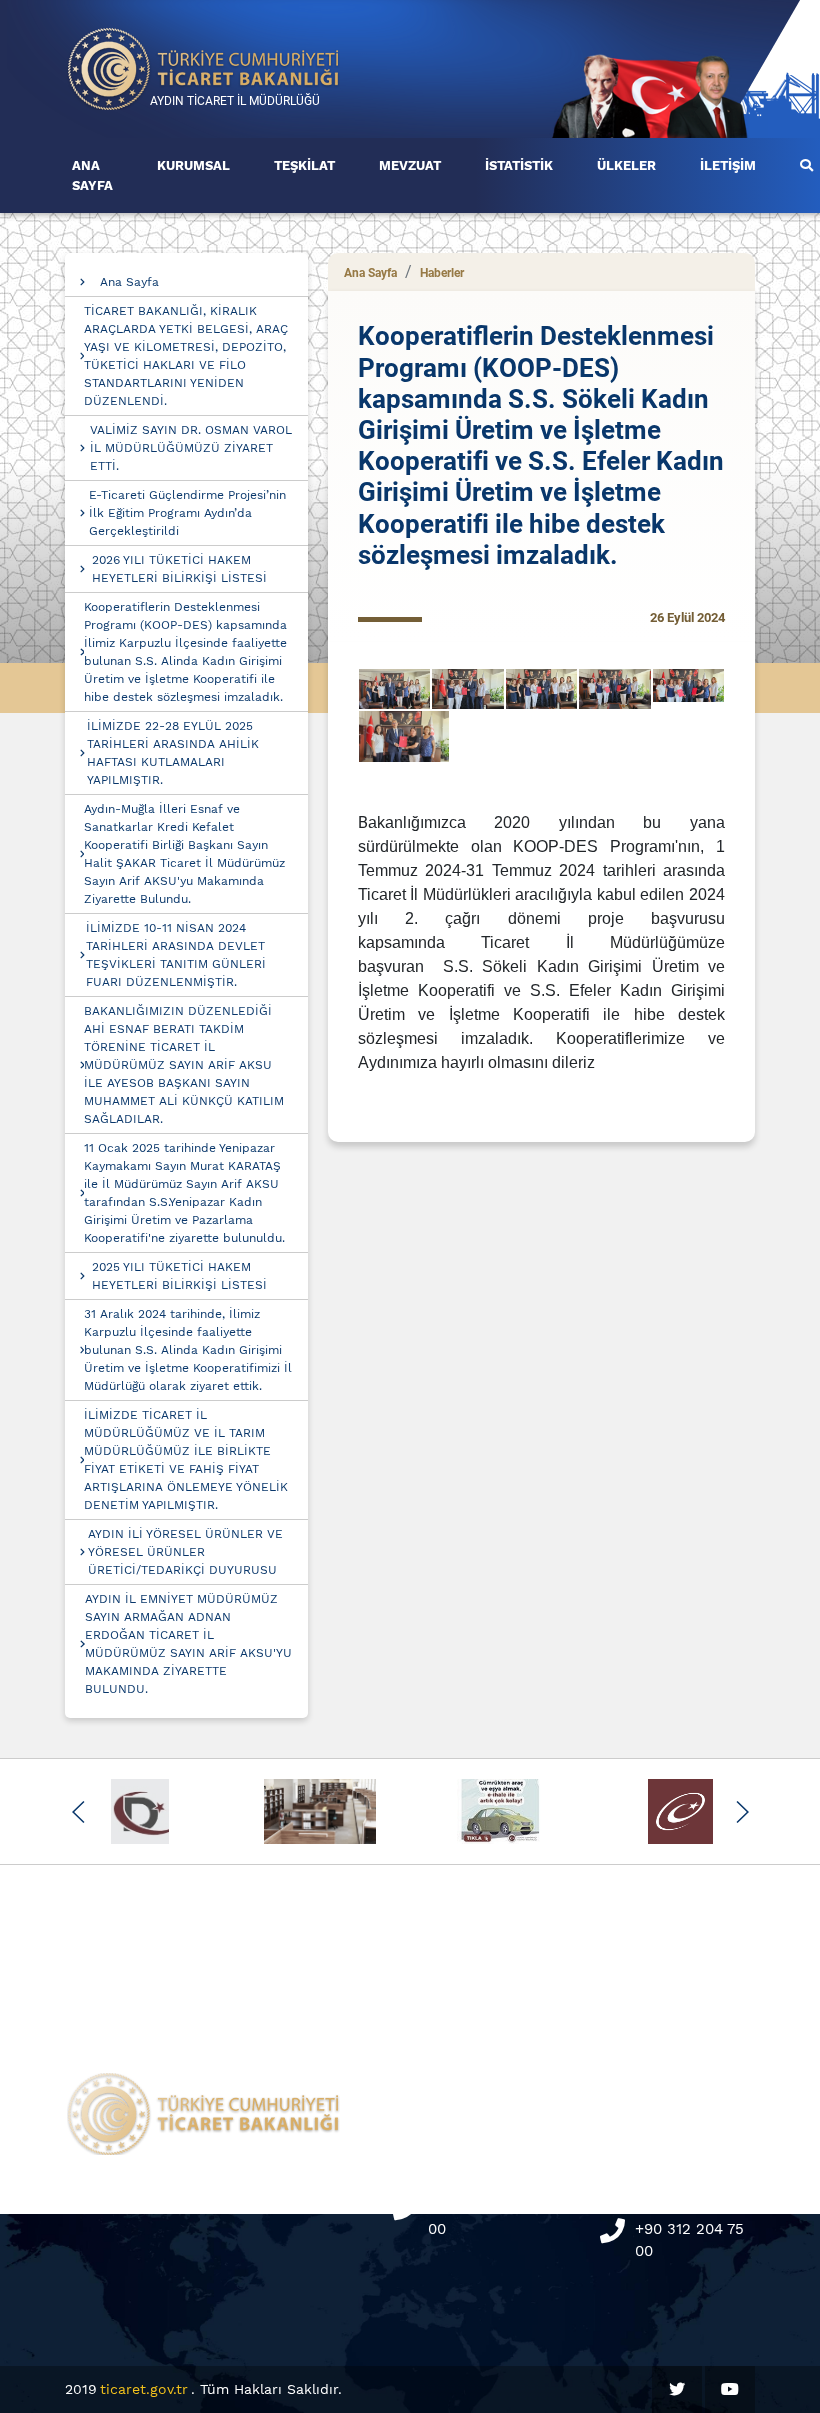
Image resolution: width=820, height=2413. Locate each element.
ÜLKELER (626, 165)
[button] (78, 1812)
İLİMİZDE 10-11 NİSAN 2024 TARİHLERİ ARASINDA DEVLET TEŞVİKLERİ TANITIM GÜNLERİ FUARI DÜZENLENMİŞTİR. (176, 955)
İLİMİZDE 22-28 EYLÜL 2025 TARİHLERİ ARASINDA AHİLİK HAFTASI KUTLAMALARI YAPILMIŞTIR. (173, 753)
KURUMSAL (193, 165)
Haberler (442, 273)
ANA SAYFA (92, 175)
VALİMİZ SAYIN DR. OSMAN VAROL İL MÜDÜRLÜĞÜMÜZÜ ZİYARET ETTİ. (191, 448)
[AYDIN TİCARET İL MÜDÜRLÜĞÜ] (204, 67)
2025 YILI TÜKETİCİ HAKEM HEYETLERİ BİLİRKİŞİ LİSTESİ (179, 1276)
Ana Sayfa (129, 282)
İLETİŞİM (728, 165)
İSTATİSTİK (519, 165)
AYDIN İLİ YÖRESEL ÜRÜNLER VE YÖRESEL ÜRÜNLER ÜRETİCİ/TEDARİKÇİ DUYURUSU (185, 1552)
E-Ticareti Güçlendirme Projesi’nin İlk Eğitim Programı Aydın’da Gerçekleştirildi (187, 513)
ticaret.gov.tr (144, 2389)
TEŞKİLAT (304, 165)
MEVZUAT (410, 165)
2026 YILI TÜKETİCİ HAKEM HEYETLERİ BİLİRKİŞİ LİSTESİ (179, 569)
